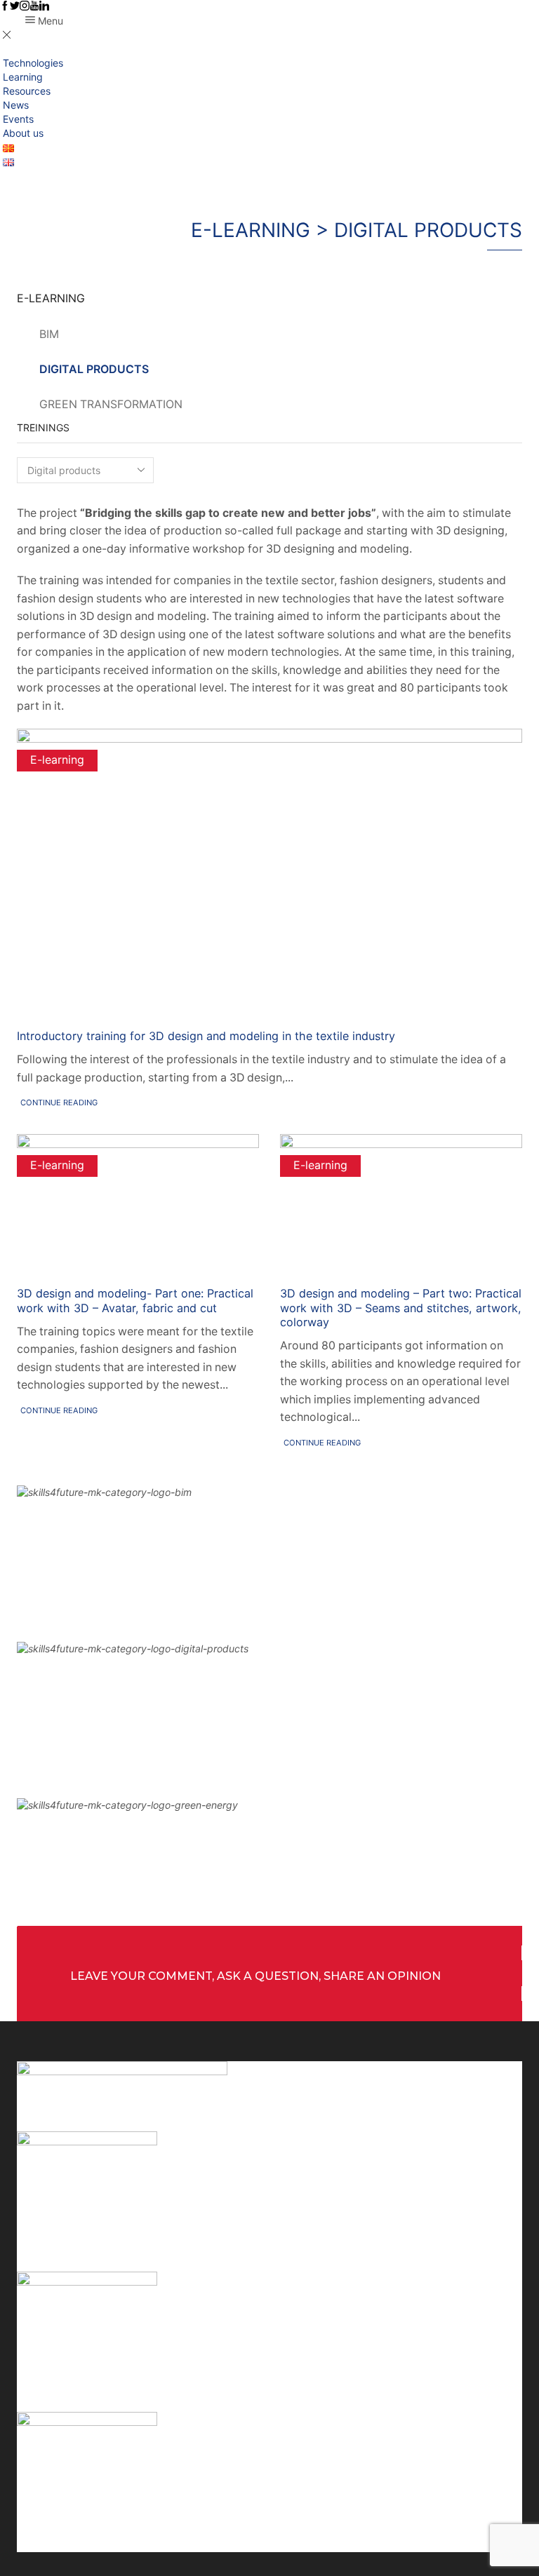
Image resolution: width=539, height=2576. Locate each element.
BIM (49, 334)
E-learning (57, 760)
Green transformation (111, 404)
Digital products (94, 369)
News (16, 105)
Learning (23, 77)
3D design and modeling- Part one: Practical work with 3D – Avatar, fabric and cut (135, 1301)
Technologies (33, 63)
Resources (27, 91)
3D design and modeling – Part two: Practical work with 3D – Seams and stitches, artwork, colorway (401, 1308)
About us (23, 133)
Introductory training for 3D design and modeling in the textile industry (206, 1036)
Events (18, 119)
